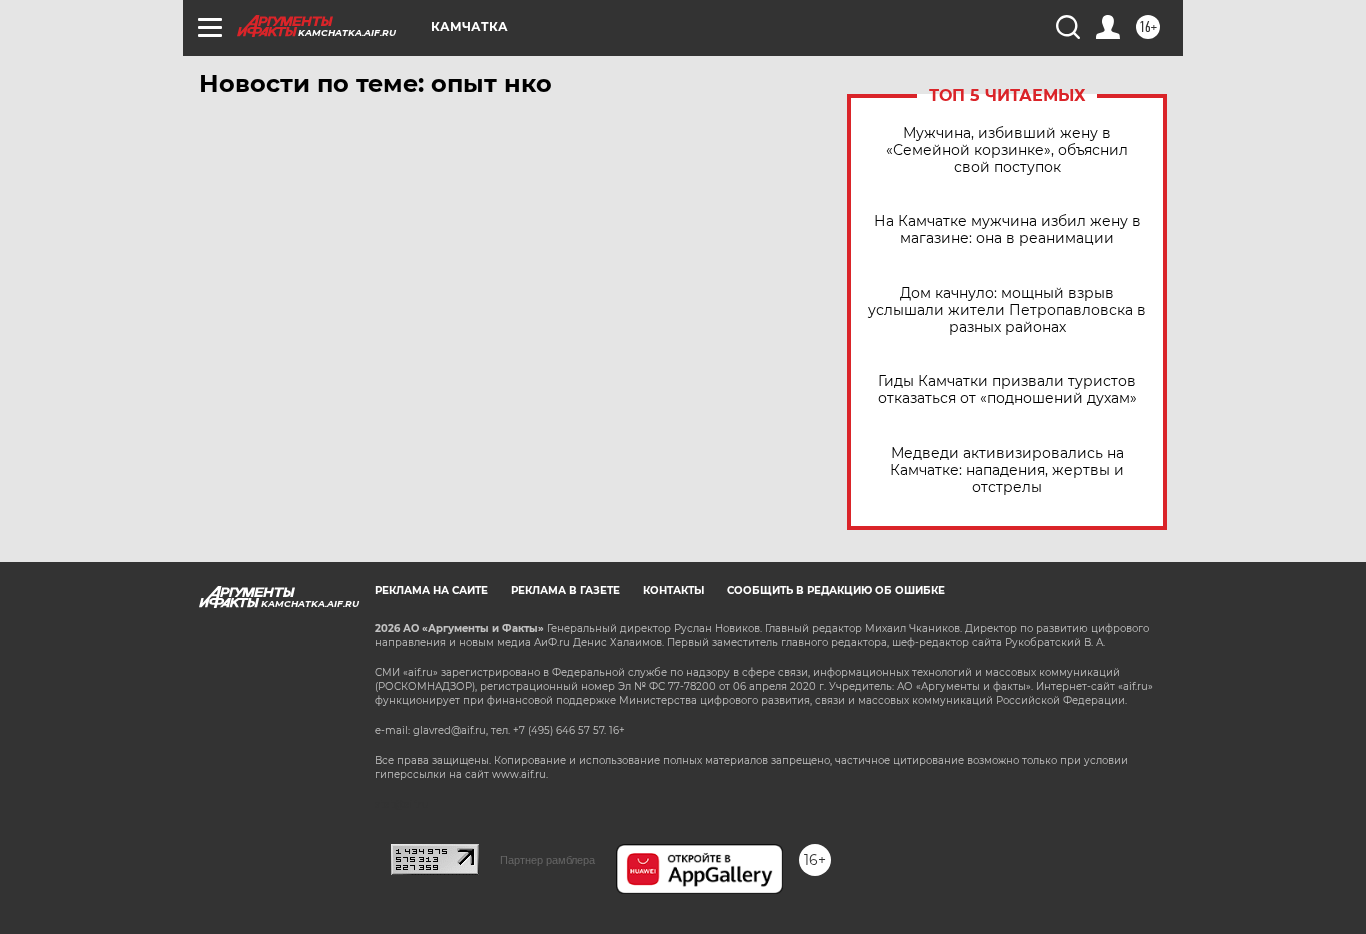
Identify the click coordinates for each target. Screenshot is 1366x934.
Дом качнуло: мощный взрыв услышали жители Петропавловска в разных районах (1007, 310)
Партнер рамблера (547, 860)
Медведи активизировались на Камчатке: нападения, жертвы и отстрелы (1007, 470)
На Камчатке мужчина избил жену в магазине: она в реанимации (1007, 230)
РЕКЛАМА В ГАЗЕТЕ (565, 590)
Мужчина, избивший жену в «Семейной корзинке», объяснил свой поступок (1007, 150)
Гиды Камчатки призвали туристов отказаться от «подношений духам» (1007, 390)
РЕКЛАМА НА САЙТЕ (431, 590)
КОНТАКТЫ (673, 590)
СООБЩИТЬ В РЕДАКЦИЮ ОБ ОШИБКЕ (836, 590)
